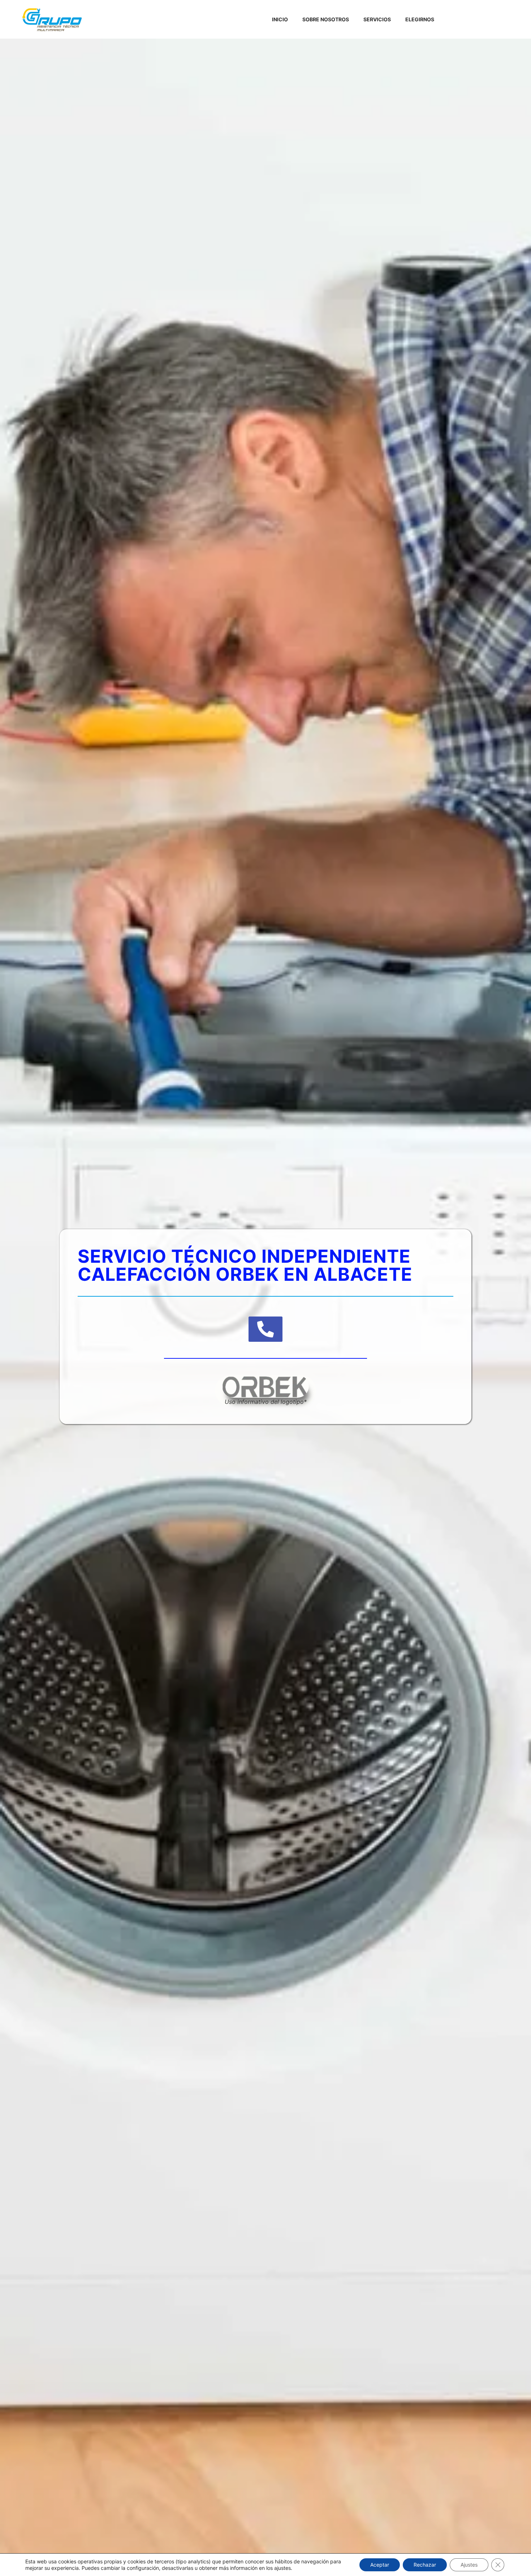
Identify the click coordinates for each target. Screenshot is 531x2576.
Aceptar (380, 2565)
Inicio (280, 19)
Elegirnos (420, 19)
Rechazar (425, 2565)
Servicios (377, 19)
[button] (265, 1329)
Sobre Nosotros (326, 19)
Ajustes (469, 2565)
